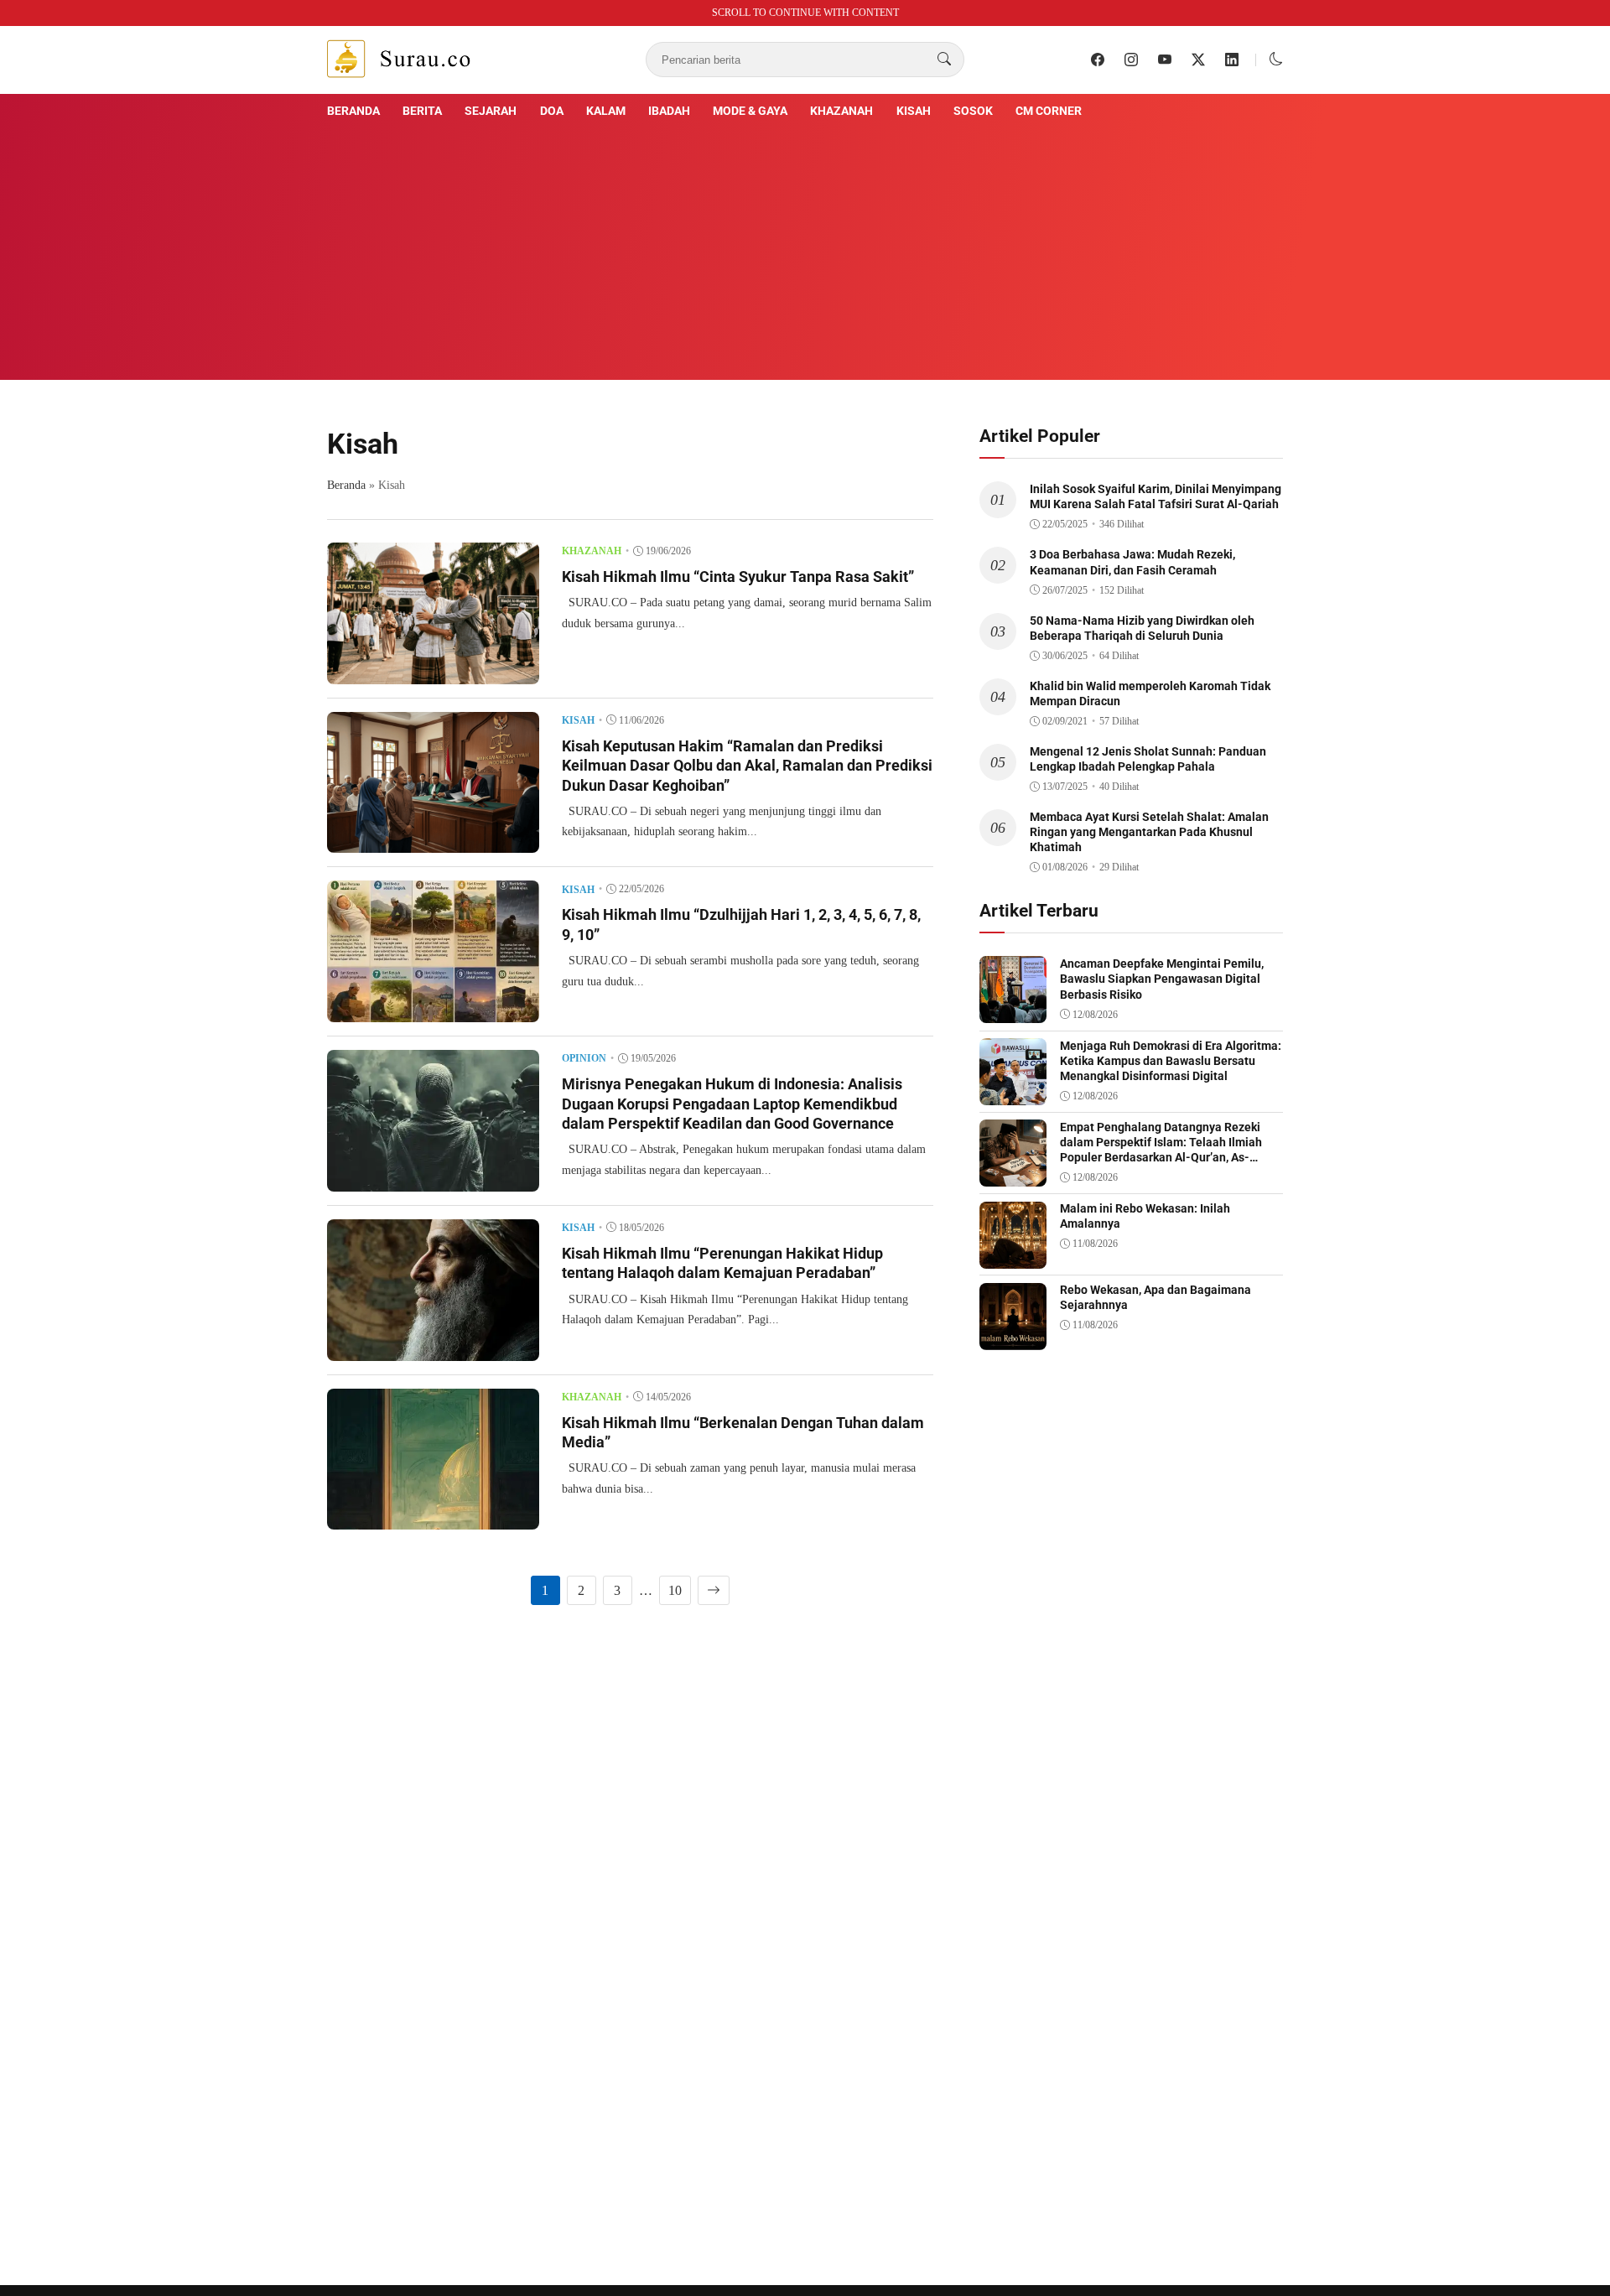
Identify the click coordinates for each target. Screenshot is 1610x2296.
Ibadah (669, 111)
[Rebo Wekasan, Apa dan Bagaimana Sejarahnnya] (1013, 1338)
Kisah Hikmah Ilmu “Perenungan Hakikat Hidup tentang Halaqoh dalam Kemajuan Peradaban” (722, 1263)
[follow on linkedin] (1232, 60)
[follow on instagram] (1131, 60)
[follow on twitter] (1198, 60)
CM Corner (1049, 111)
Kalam (606, 111)
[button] (1276, 59)
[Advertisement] (805, 247)
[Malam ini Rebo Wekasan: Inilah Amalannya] (1013, 1257)
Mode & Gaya (750, 111)
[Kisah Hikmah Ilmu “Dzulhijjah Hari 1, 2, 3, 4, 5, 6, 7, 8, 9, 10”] (433, 1010)
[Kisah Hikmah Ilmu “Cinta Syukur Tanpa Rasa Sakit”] (433, 672)
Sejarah (491, 111)
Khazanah (841, 111)
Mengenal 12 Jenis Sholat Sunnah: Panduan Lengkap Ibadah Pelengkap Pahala (1148, 759)
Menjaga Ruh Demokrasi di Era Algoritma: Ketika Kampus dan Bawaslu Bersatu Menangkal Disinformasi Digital (1171, 1061)
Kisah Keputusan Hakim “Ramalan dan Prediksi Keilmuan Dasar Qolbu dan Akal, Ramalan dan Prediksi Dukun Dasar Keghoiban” (747, 766)
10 (675, 1590)
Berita (422, 111)
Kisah (914, 111)
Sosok (973, 111)
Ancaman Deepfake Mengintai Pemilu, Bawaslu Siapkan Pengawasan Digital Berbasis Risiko (1162, 979)
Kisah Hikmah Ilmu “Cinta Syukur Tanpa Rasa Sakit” (738, 577)
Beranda (353, 111)
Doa (552, 111)
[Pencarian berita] (944, 60)
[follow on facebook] (1098, 60)
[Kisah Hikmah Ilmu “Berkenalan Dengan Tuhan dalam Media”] (433, 1517)
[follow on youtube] (1165, 60)
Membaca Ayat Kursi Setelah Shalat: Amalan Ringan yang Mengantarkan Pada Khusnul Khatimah (1149, 832)
